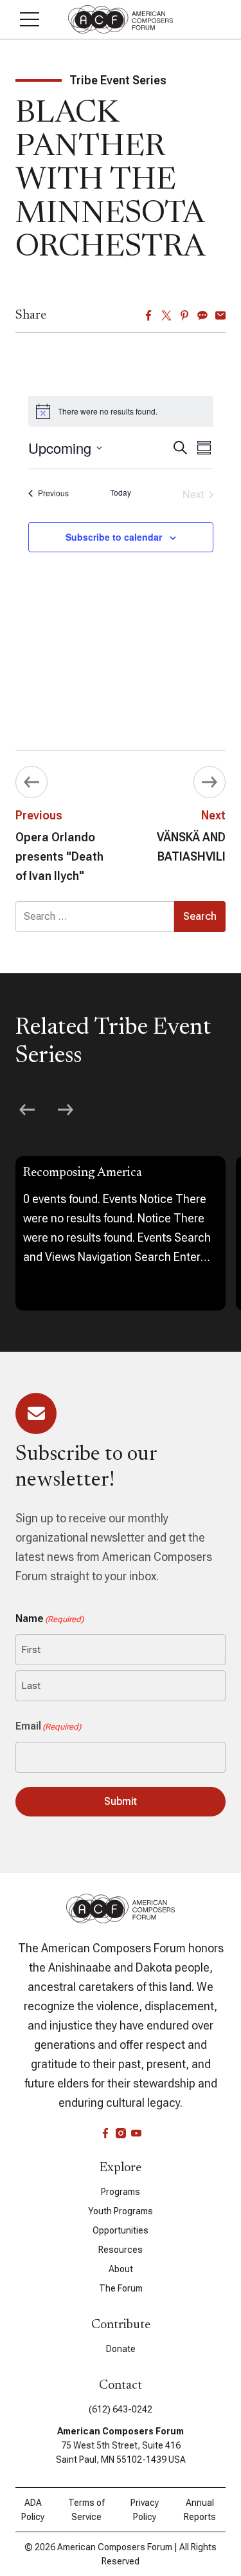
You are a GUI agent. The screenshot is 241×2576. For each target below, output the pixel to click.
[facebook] (105, 2133)
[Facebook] (148, 315)
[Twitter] (166, 315)
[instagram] (121, 2133)
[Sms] (202, 315)
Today (121, 492)
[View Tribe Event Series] (121, 1233)
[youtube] (136, 2133)
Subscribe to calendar (114, 537)
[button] (30, 19)
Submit (121, 1801)
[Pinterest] (184, 315)
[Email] (220, 315)
